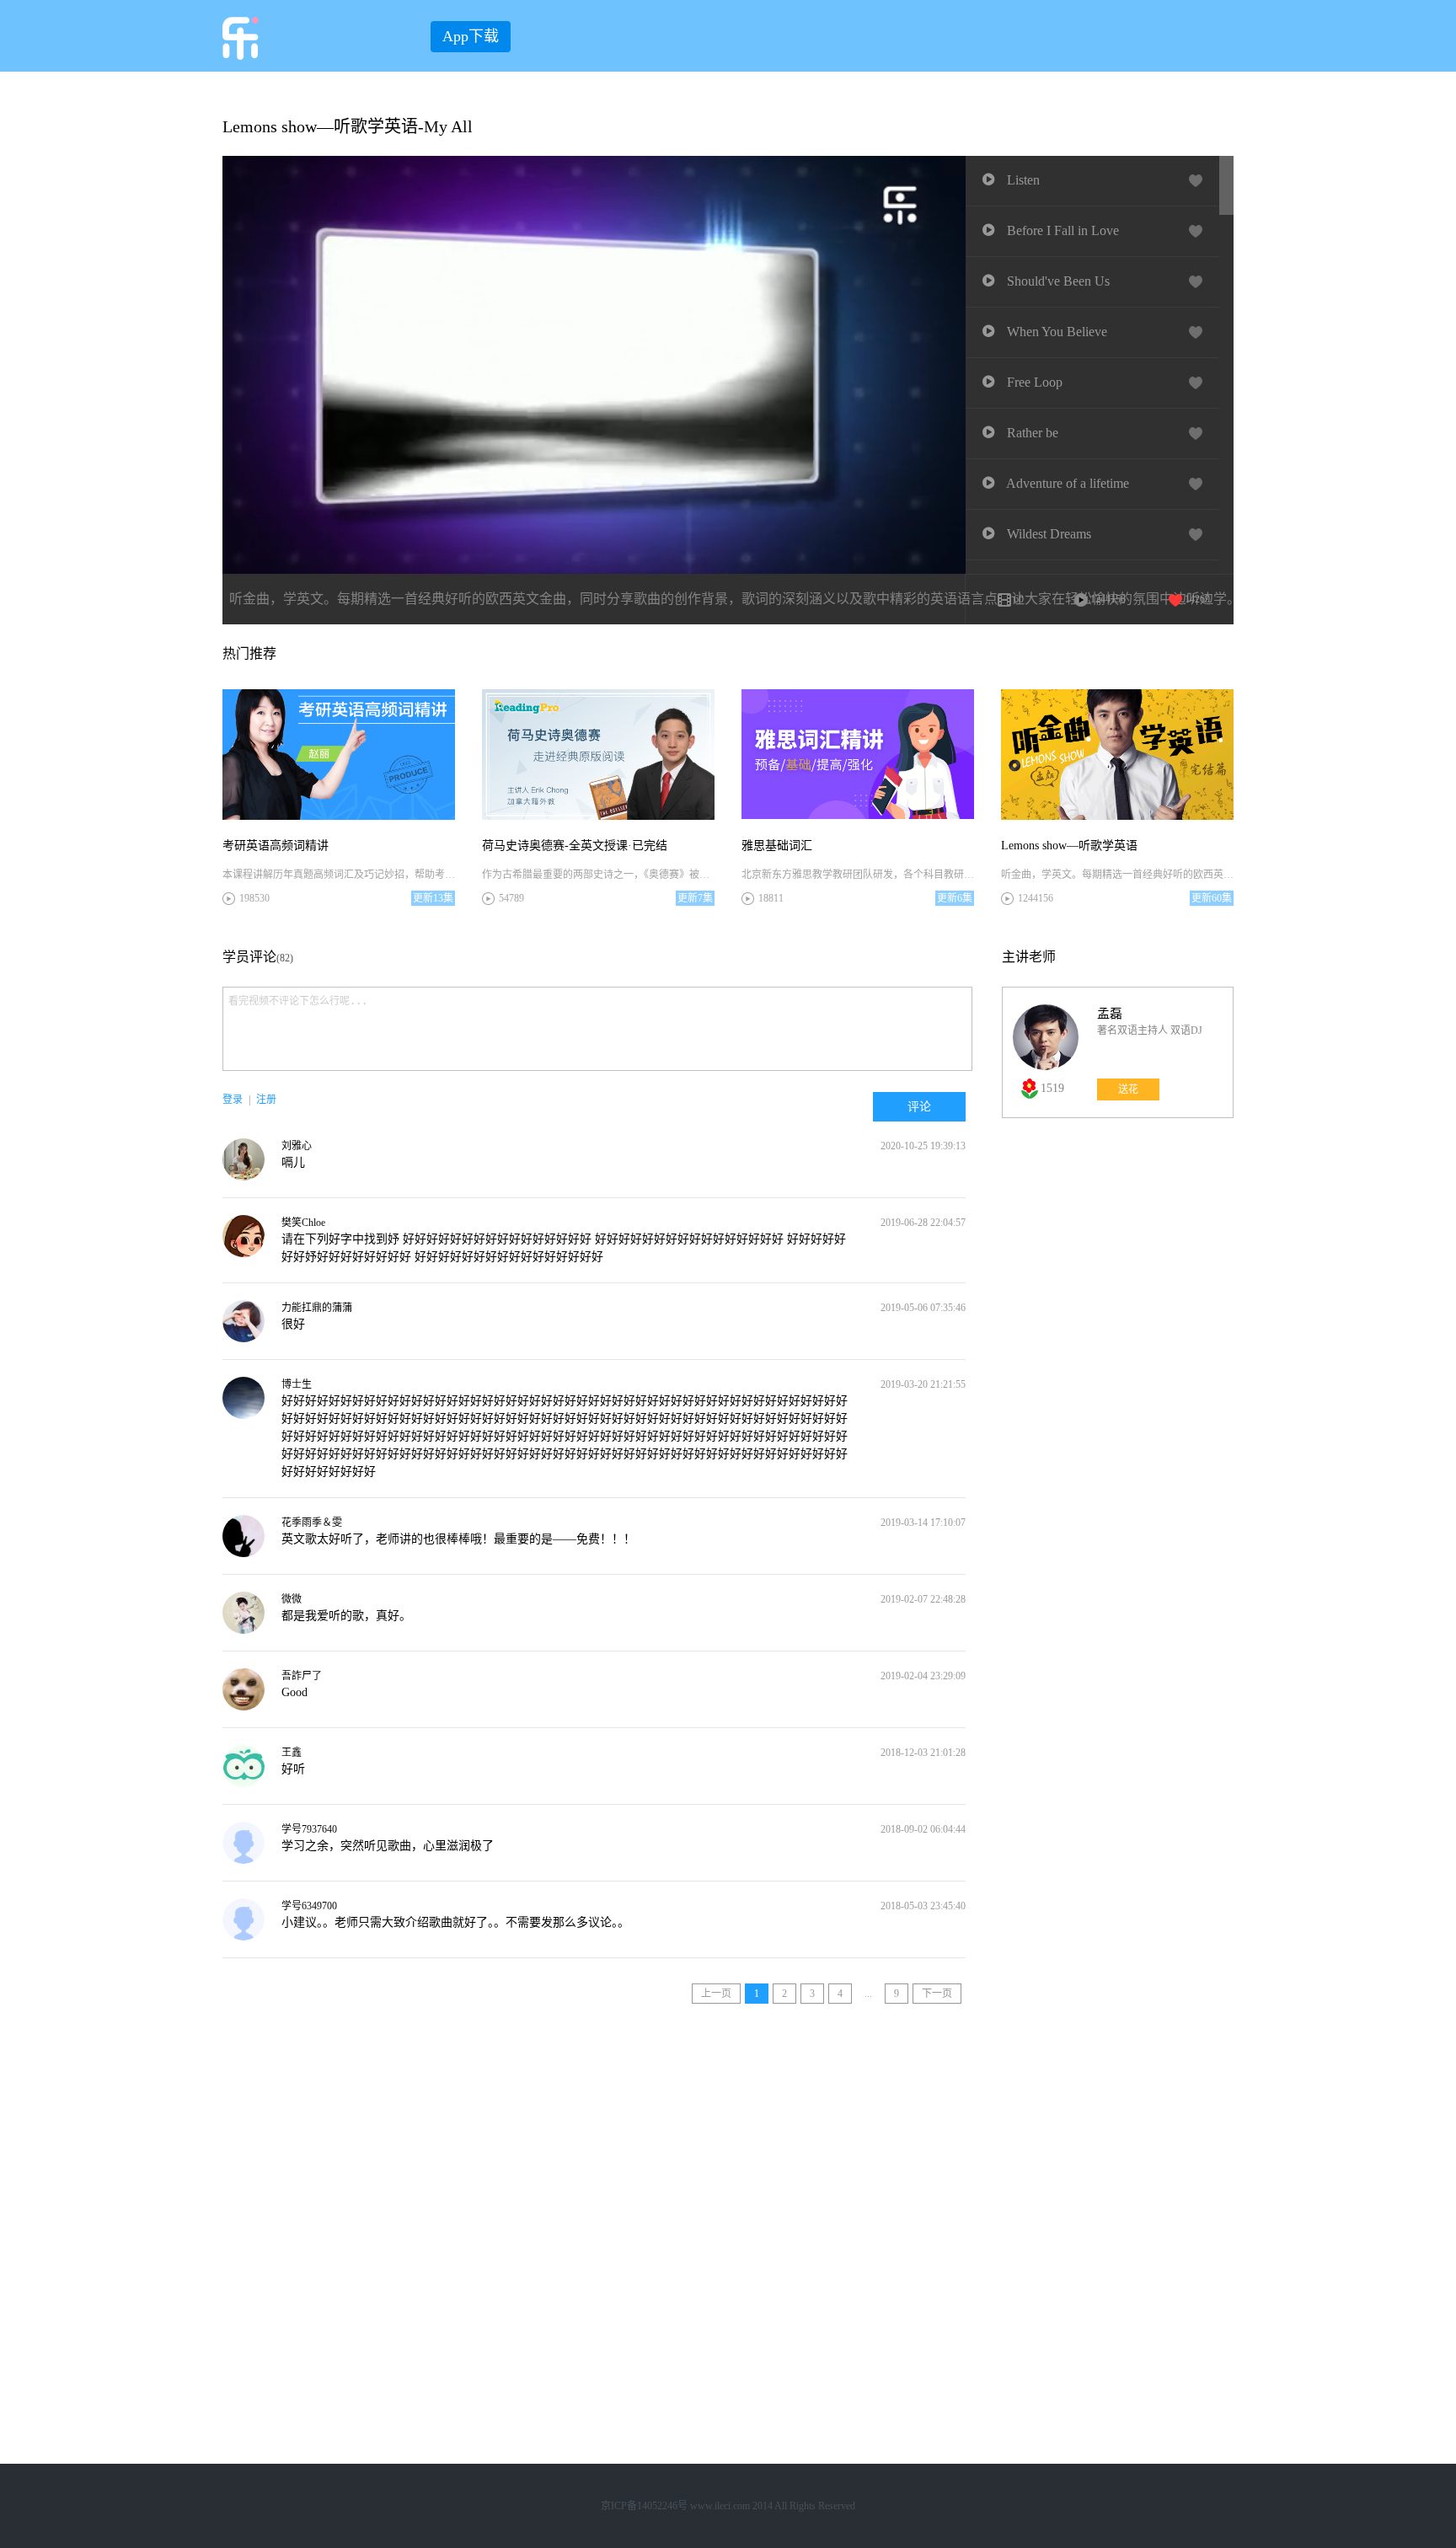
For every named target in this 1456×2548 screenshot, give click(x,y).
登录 (233, 1100)
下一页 (937, 1994)
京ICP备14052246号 (644, 2506)
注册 (266, 1100)
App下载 (471, 36)
